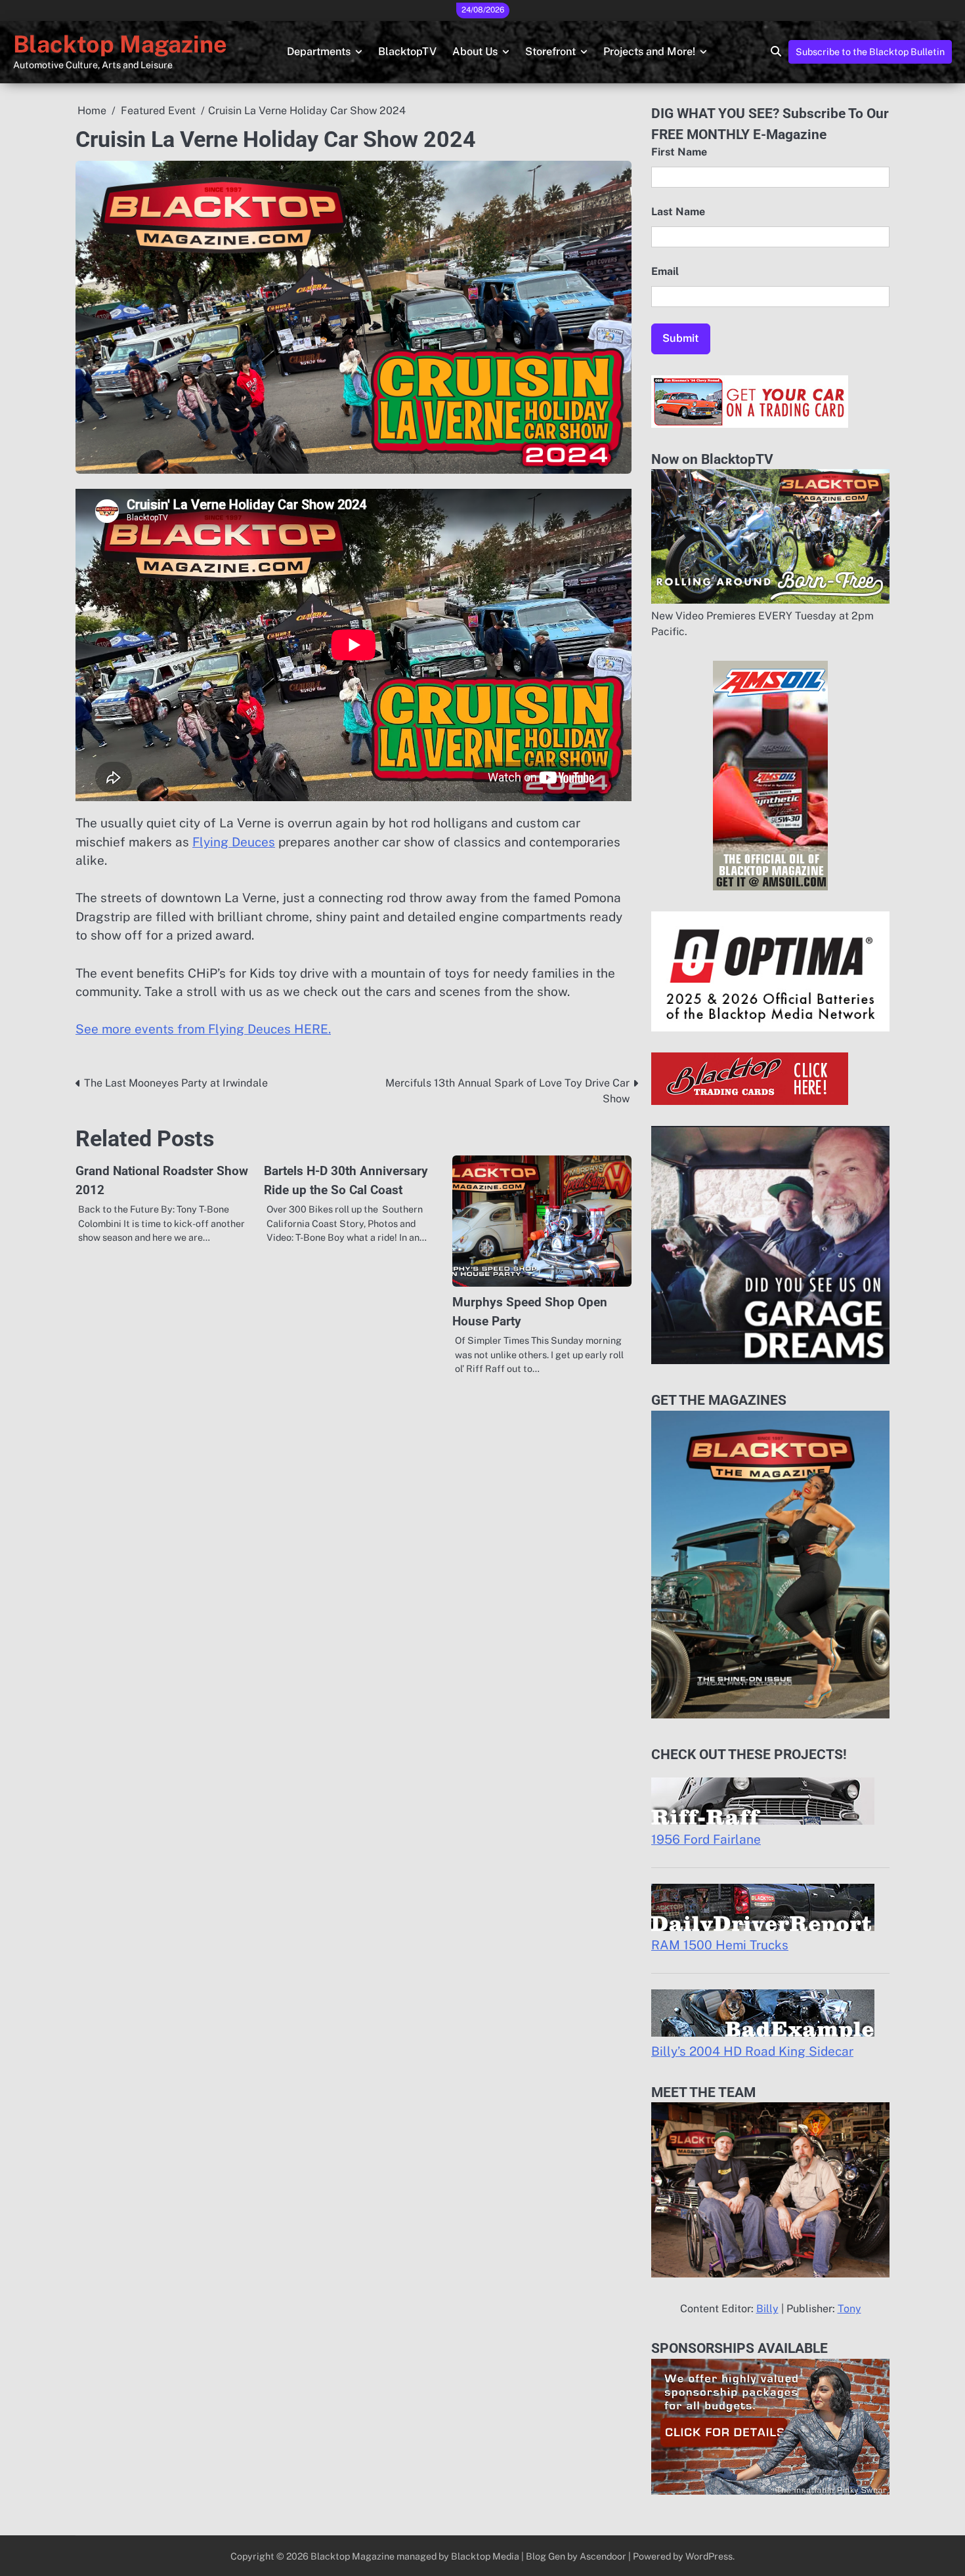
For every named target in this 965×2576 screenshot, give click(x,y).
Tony (849, 2309)
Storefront (550, 52)
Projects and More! (649, 52)
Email (665, 271)
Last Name (678, 212)
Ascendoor (603, 2556)
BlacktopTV (407, 52)
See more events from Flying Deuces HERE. (203, 1029)
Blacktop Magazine (120, 44)
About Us (475, 52)
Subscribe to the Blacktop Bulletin (870, 52)
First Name (679, 152)
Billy (767, 2309)
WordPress (709, 2556)
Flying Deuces (234, 842)
